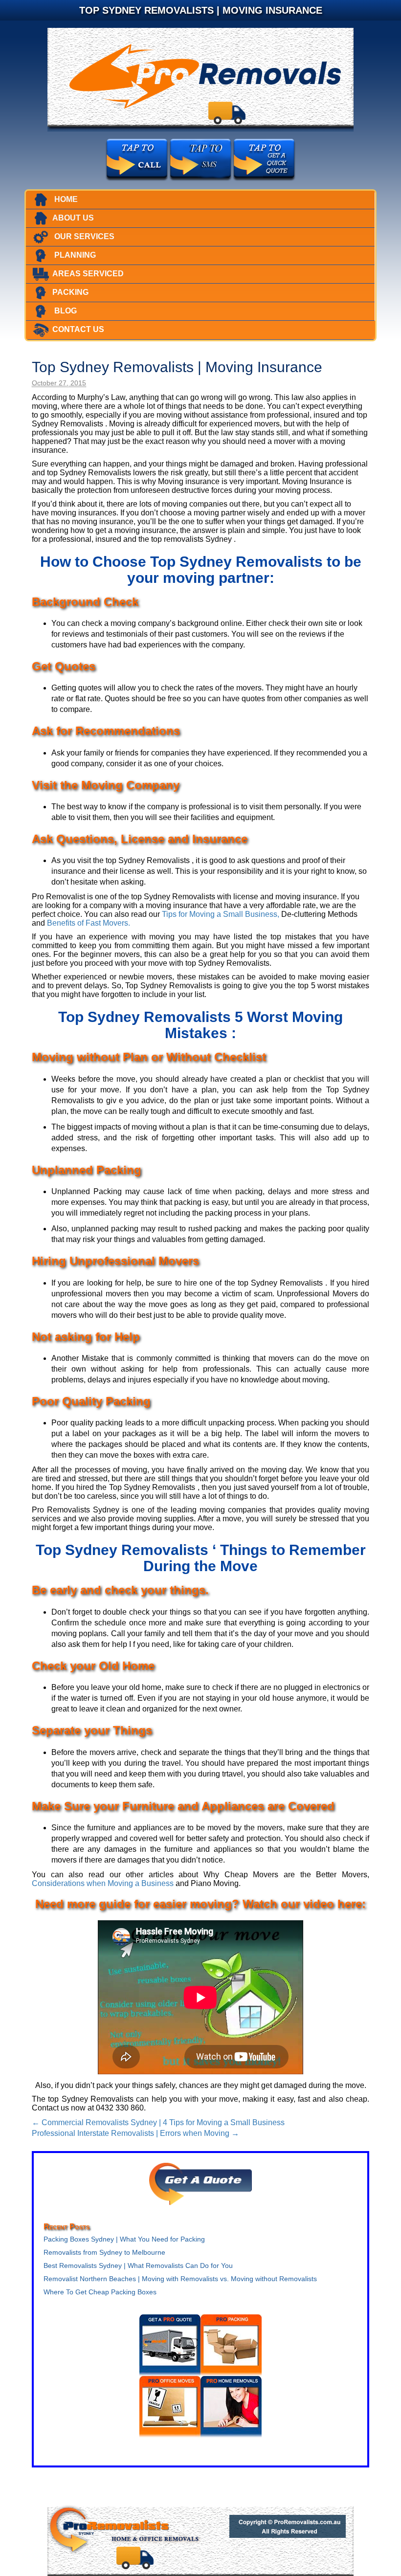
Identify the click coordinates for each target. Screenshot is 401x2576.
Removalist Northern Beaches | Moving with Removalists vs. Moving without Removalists (180, 2279)
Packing (70, 292)
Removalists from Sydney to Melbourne (104, 2252)
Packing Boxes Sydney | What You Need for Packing (124, 2239)
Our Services (83, 236)
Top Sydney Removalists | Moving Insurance (177, 367)
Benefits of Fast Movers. (89, 923)
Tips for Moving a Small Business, (221, 914)
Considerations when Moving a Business (103, 1883)
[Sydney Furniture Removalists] (200, 79)
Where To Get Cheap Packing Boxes (100, 2292)
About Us (73, 218)
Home (65, 199)
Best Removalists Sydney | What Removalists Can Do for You (138, 2265)
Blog (65, 311)
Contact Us (78, 329)
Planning (74, 255)
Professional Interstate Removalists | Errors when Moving (135, 2133)
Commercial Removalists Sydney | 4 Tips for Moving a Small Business (158, 2122)
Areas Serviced (88, 274)
